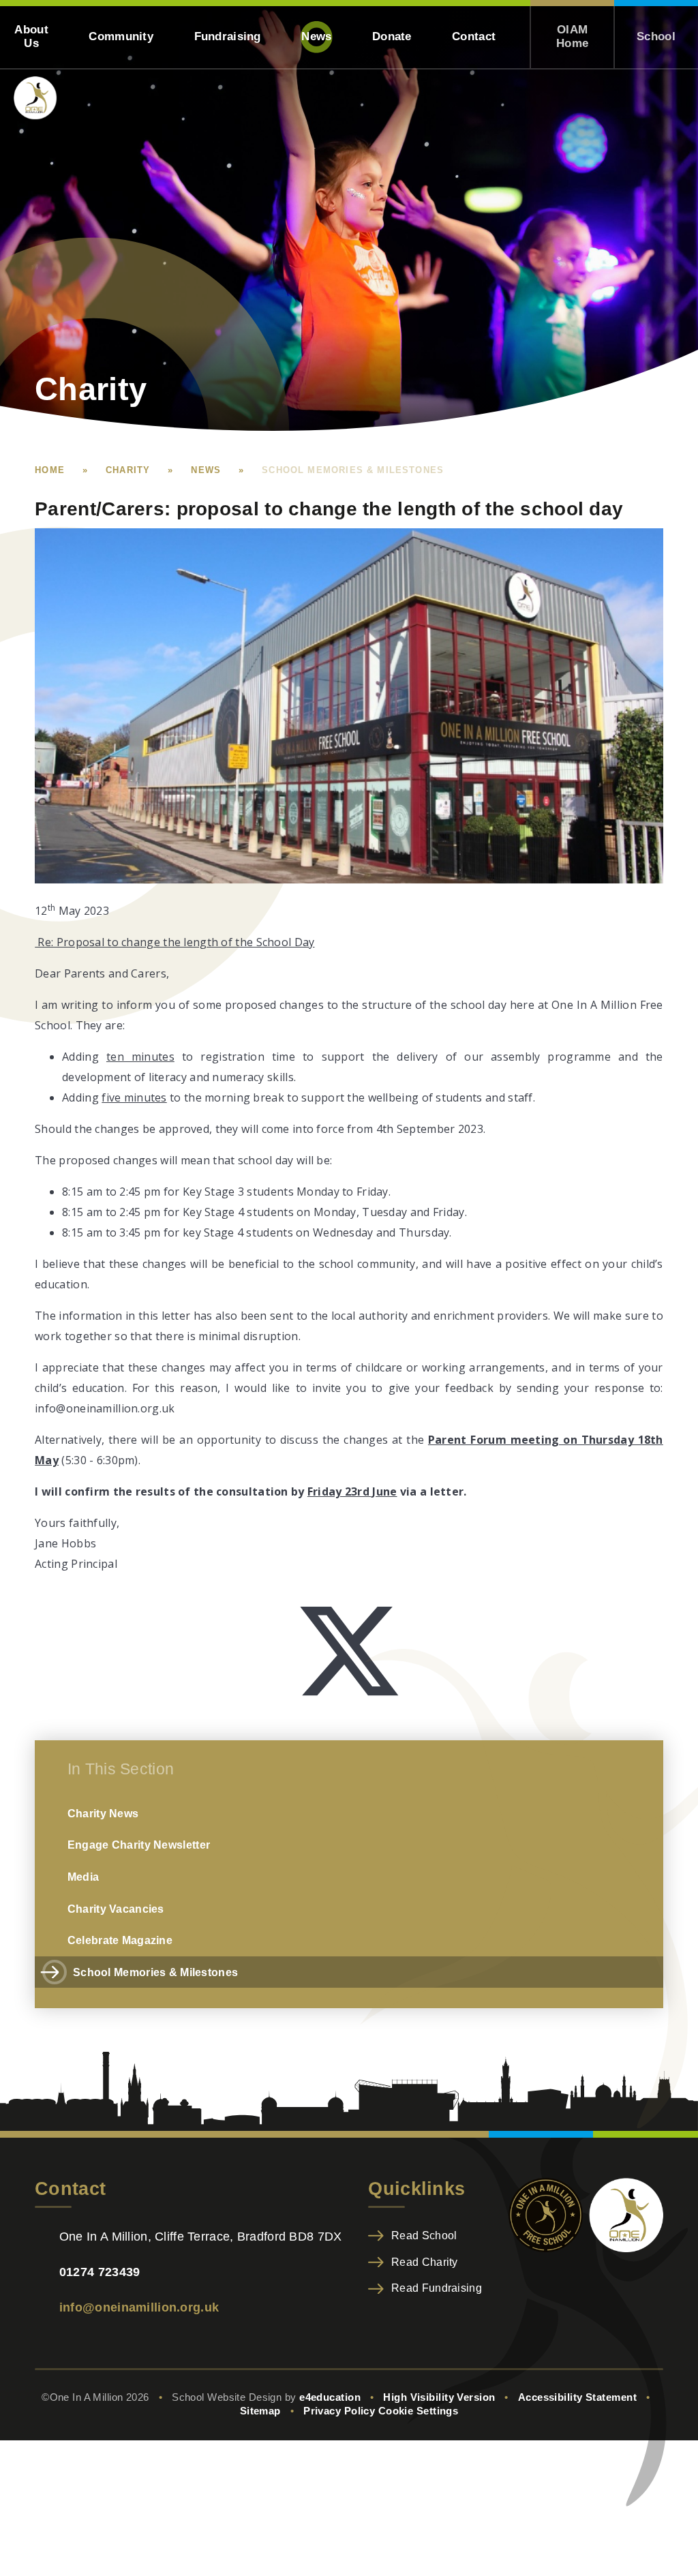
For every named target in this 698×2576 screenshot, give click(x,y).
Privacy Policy (339, 2411)
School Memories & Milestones (353, 470)
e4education (330, 2397)
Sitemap (260, 2411)
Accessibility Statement (577, 2397)
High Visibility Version (439, 2397)
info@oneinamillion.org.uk (139, 2307)
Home (50, 470)
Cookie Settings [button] (419, 2411)
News (206, 470)
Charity (128, 470)
